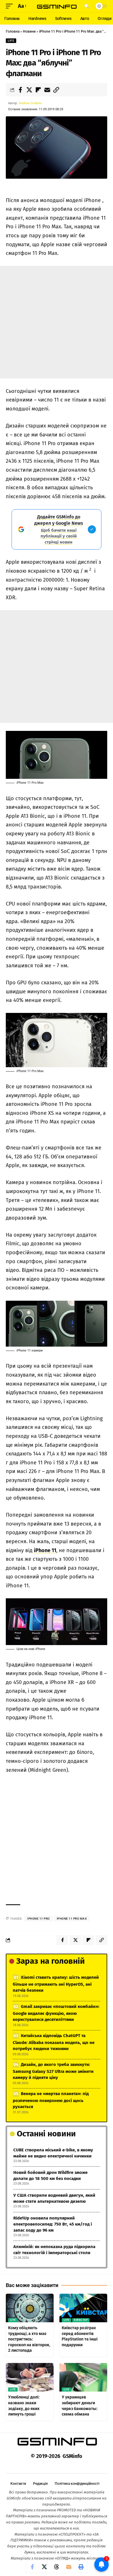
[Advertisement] (57, 322)
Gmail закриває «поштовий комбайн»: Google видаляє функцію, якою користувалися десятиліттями (56, 2013)
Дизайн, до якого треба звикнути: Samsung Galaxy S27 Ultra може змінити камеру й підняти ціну (53, 2071)
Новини (29, 31)
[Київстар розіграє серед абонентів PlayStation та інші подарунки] (83, 2308)
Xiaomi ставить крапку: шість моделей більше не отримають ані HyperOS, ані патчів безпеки (56, 1984)
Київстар (81, 2320)
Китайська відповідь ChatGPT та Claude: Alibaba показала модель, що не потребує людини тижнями (54, 2042)
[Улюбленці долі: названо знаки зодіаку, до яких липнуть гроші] (30, 2377)
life (11, 41)
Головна (13, 31)
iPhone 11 (45, 1550)
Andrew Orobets (30, 103)
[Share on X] (29, 90)
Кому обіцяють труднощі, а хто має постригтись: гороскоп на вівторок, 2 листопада (29, 2339)
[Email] (47, 90)
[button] (11, 6)
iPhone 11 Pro (39, 1919)
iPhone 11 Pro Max (72, 1919)
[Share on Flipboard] (38, 90)
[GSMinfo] (57, 6)
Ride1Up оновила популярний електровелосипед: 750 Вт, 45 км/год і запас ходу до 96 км (53, 2224)
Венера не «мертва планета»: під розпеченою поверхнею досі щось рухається (51, 2100)
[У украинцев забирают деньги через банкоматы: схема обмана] (83, 2377)
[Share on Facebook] (20, 90)
